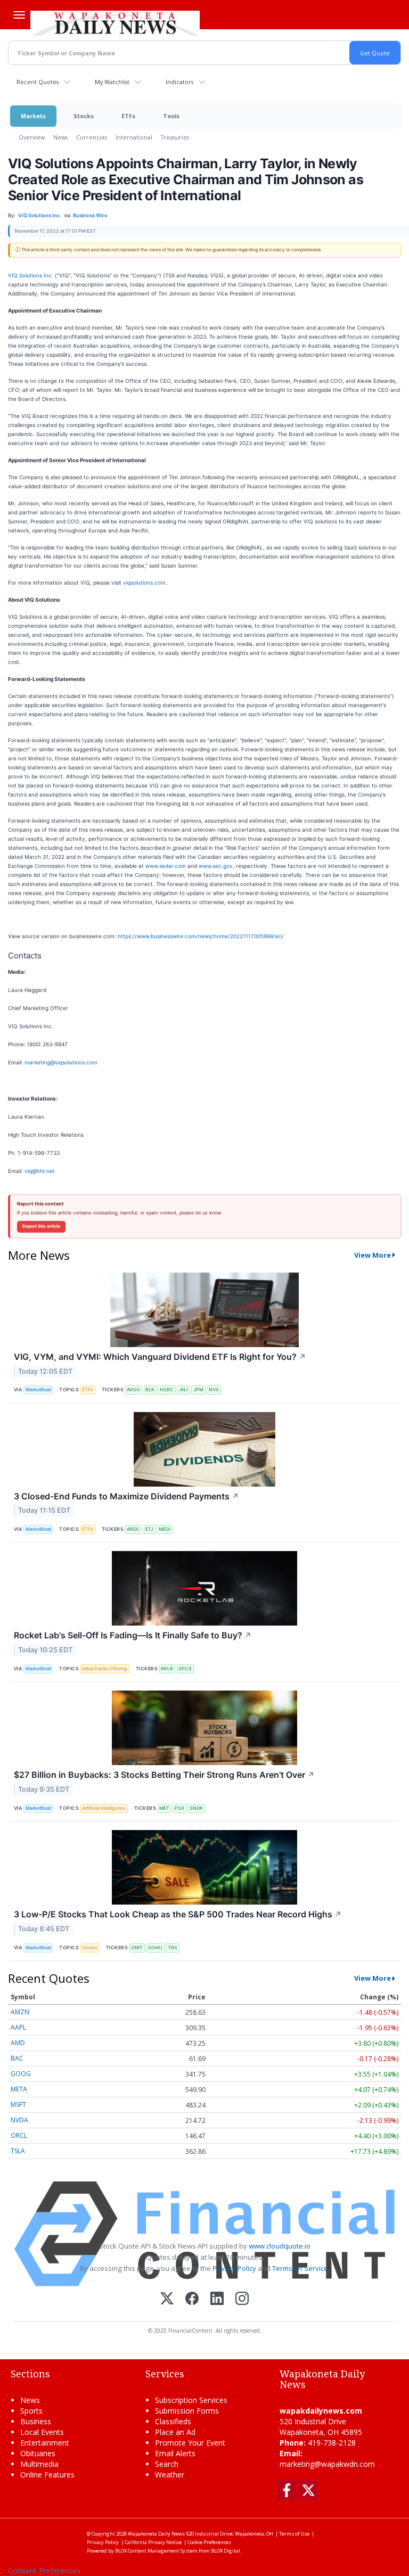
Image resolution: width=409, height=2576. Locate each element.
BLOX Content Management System (156, 2551)
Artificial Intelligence (104, 1808)
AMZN (20, 2012)
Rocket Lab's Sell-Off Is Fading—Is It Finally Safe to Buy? (133, 1635)
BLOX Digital (226, 2551)
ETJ (149, 1529)
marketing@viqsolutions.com (61, 1062)
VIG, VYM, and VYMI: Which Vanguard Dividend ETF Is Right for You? (160, 1357)
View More (373, 1255)
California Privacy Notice (153, 2542)
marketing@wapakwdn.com (327, 2464)
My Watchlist (112, 82)
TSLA (18, 2151)
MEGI (165, 1529)
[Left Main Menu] (19, 15)
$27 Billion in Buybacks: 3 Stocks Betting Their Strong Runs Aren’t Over (164, 1775)
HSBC (167, 1389)
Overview (32, 137)
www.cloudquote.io (280, 2246)
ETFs (128, 116)
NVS (214, 1389)
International (134, 137)
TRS (173, 1947)
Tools (171, 116)
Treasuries (175, 137)
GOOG (21, 2074)
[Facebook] (192, 2299)
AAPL (18, 2027)
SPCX (185, 1668)
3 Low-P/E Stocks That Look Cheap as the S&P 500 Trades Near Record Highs (178, 1914)
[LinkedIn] (217, 2299)
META (19, 2089)
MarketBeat (38, 1389)
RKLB (167, 1668)
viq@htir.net (40, 1171)
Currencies (92, 137)
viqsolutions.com (144, 583)
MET (164, 1808)
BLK (150, 1389)
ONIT (137, 1947)
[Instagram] (242, 2299)
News (60, 137)
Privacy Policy (234, 2268)
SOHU (155, 1947)
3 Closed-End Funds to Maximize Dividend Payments (126, 1496)
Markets (33, 116)
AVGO (133, 1389)
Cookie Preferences (209, 2542)
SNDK (196, 1808)
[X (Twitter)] (167, 2299)
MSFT (18, 2105)
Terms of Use (294, 2534)
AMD (18, 2043)
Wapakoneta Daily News (156, 2534)
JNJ (183, 1389)
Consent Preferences (44, 2570)
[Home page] (115, 22)
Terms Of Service (300, 2268)
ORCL (19, 2135)
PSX (179, 1808)
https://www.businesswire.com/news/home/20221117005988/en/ (201, 936)
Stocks (84, 116)
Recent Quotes (38, 82)
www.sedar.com (166, 866)
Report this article (41, 1226)
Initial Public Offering (105, 1668)
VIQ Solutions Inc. (31, 275)
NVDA (19, 2120)
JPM (198, 1389)
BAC (17, 2058)
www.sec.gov (216, 866)
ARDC (133, 1529)
